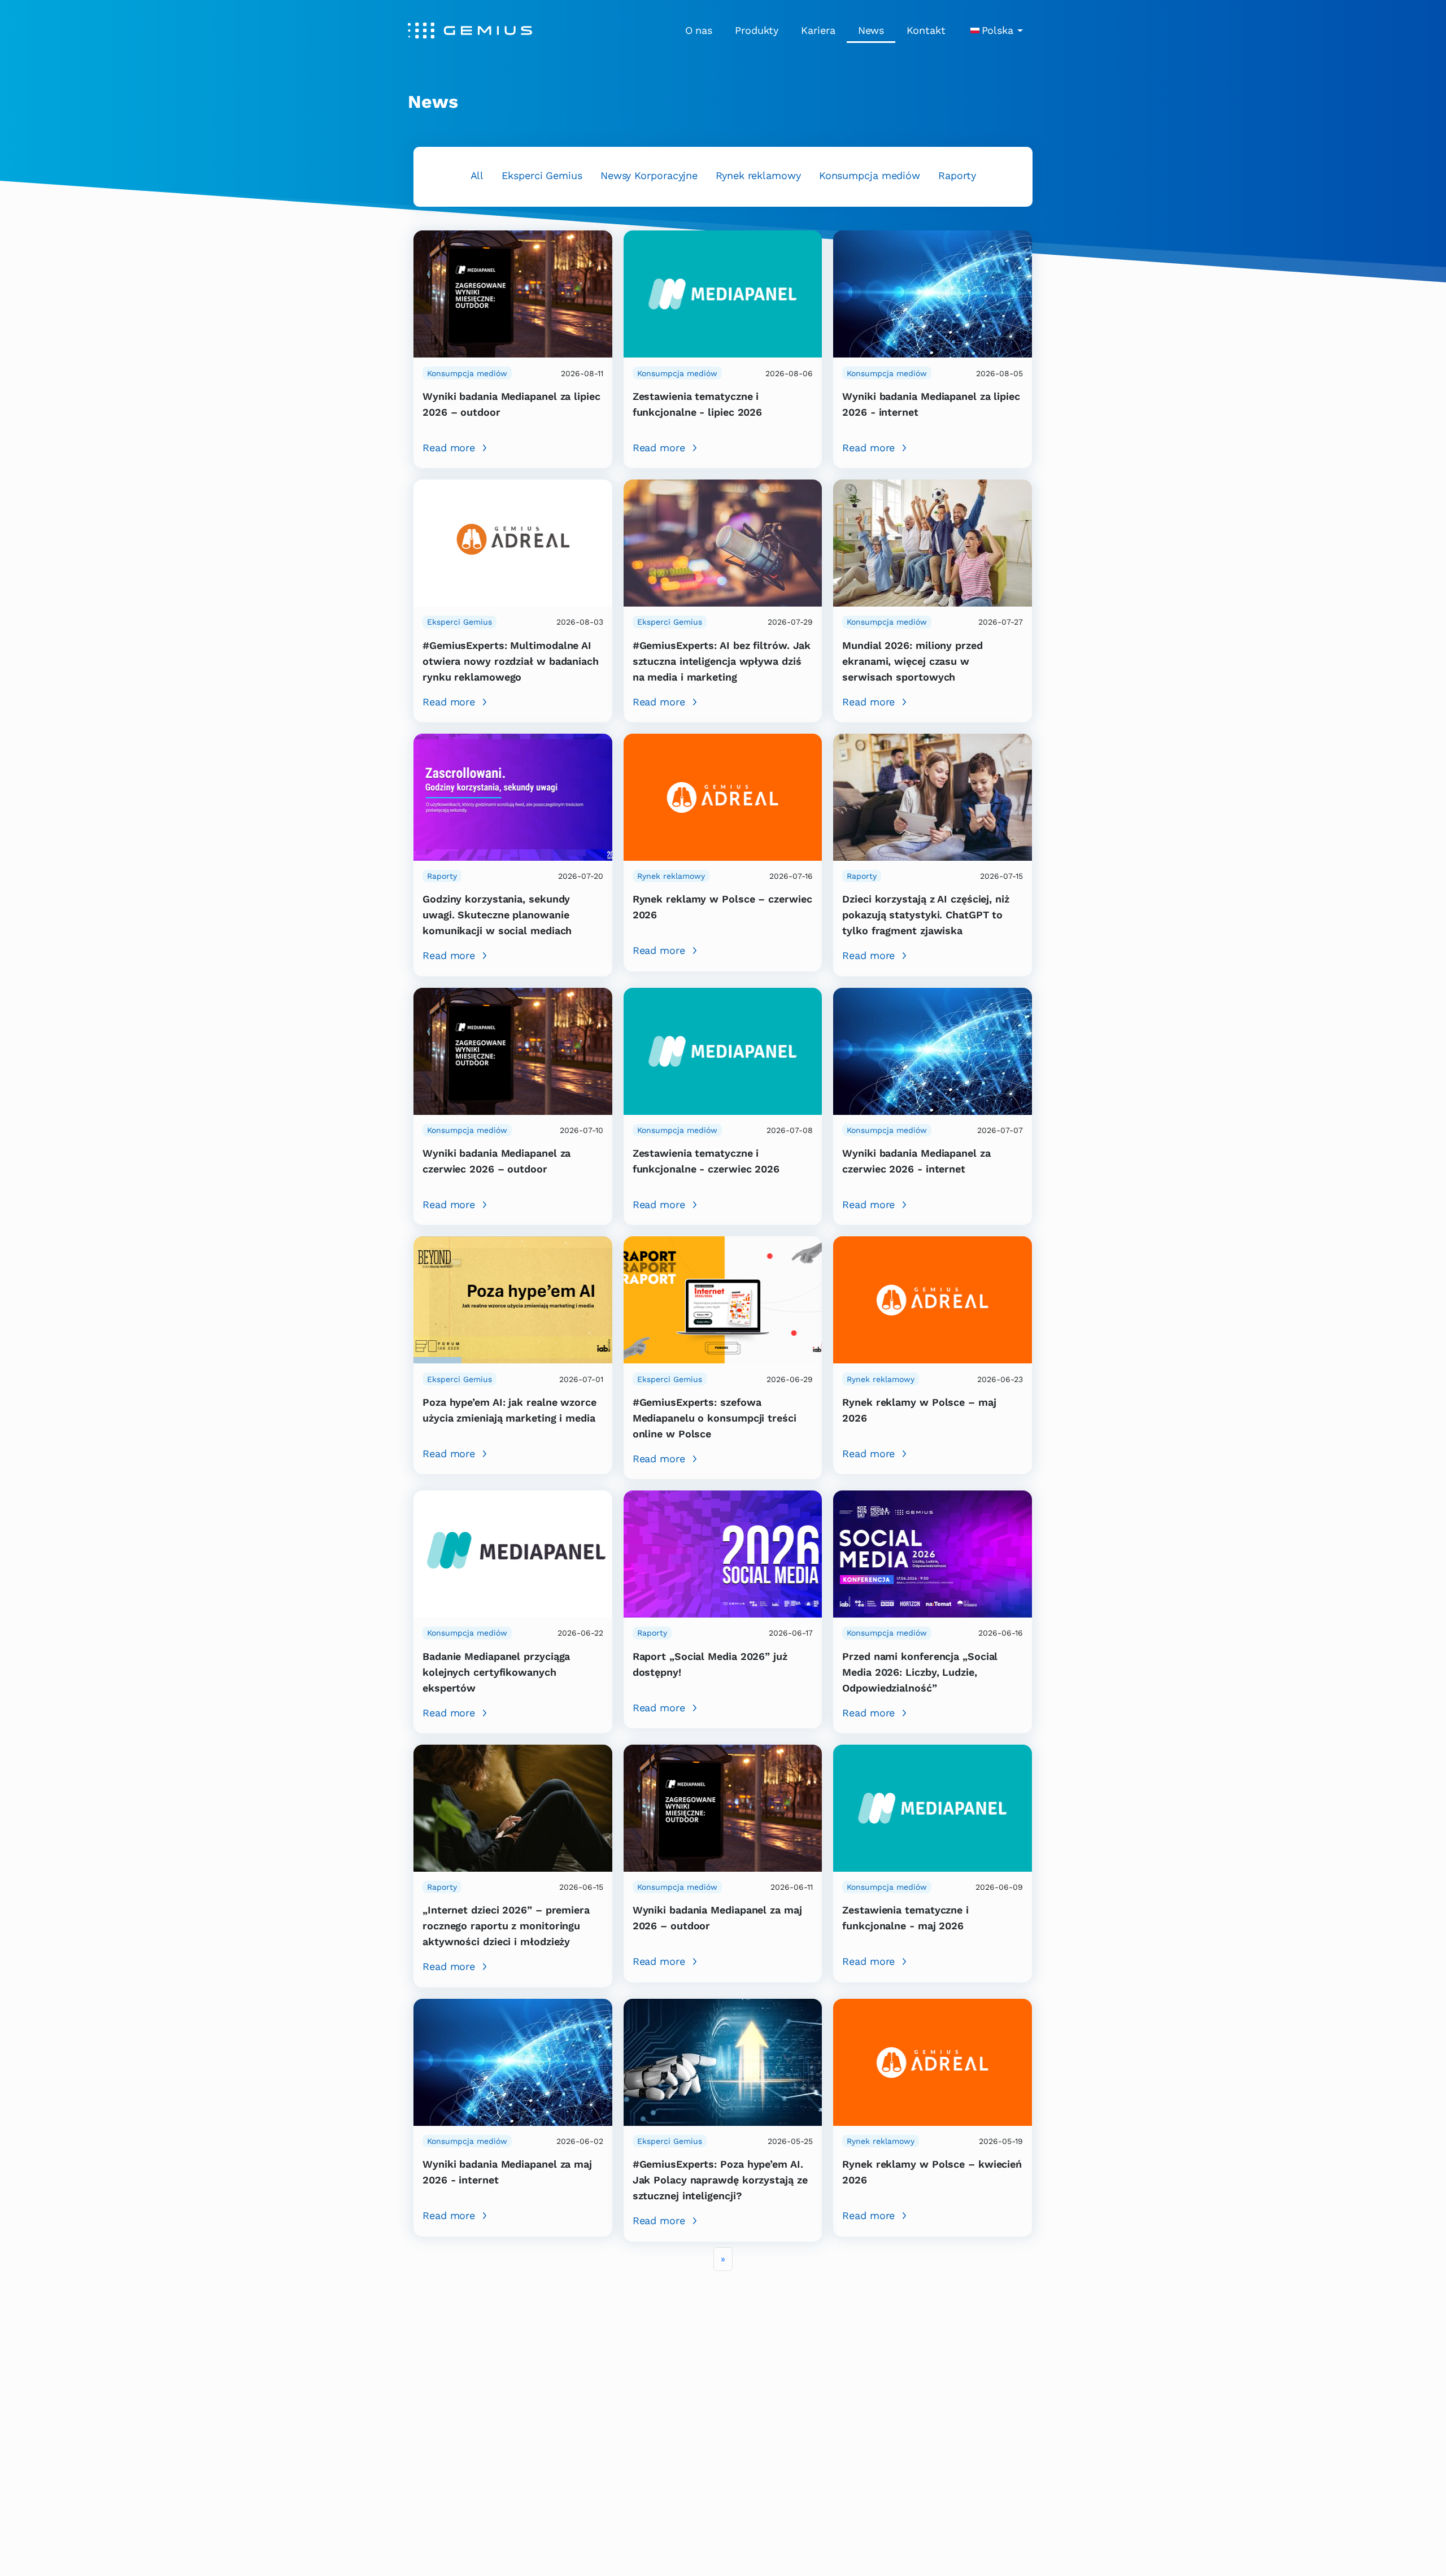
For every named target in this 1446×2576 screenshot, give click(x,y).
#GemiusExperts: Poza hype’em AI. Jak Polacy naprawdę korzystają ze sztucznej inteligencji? (720, 2180)
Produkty (757, 30)
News (871, 30)
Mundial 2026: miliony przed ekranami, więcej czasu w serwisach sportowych (912, 661)
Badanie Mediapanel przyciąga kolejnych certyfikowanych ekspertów (496, 1672)
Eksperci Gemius (542, 175)
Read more (449, 448)
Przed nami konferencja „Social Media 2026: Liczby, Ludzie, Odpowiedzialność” (920, 1672)
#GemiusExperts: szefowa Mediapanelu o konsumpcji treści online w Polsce (715, 1418)
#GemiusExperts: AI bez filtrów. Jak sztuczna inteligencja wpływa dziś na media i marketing (722, 661)
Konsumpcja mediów (870, 175)
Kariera (818, 30)
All (477, 175)
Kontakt (926, 30)
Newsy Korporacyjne (649, 175)
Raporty (957, 175)
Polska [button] (998, 30)
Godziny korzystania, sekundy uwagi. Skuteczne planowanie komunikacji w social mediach (497, 915)
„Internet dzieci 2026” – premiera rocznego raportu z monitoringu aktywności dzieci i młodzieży (506, 1926)
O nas (699, 30)
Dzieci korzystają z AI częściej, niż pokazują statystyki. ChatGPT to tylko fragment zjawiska (926, 915)
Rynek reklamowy (758, 175)
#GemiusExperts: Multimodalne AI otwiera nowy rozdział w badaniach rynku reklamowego (511, 661)
